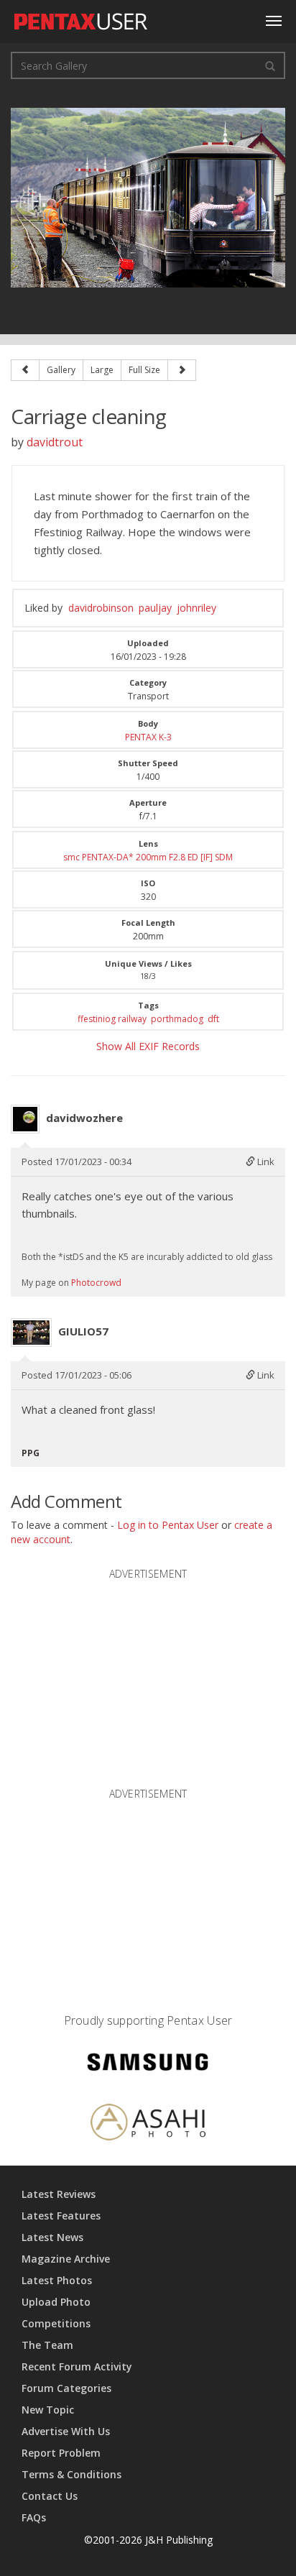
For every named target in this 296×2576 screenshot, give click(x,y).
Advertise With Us (66, 2431)
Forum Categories (66, 2388)
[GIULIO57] (31, 1333)
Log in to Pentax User (168, 1525)
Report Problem (61, 2453)
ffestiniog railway (112, 1019)
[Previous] (25, 370)
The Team (47, 2345)
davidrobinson (101, 608)
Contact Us (50, 2496)
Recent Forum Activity (77, 2366)
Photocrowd (96, 1283)
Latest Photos (57, 2280)
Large (102, 370)
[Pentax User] (81, 18)
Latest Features (61, 2216)
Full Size (144, 370)
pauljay (155, 608)
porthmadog (177, 1019)
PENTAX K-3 (148, 737)
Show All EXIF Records (148, 1046)
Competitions (56, 2323)
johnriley (196, 608)
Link (265, 1161)
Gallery (61, 370)
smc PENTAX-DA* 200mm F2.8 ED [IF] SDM (148, 857)
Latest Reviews (59, 2194)
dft (213, 1019)
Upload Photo (56, 2302)
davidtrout (55, 442)
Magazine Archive (66, 2259)
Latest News (52, 2237)
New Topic (48, 2410)
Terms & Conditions (71, 2474)
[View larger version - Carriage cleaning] (148, 197)
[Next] (182, 370)
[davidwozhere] (25, 1119)
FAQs (34, 2517)
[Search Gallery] (270, 65)
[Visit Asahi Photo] (148, 2124)
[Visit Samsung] (148, 2064)
